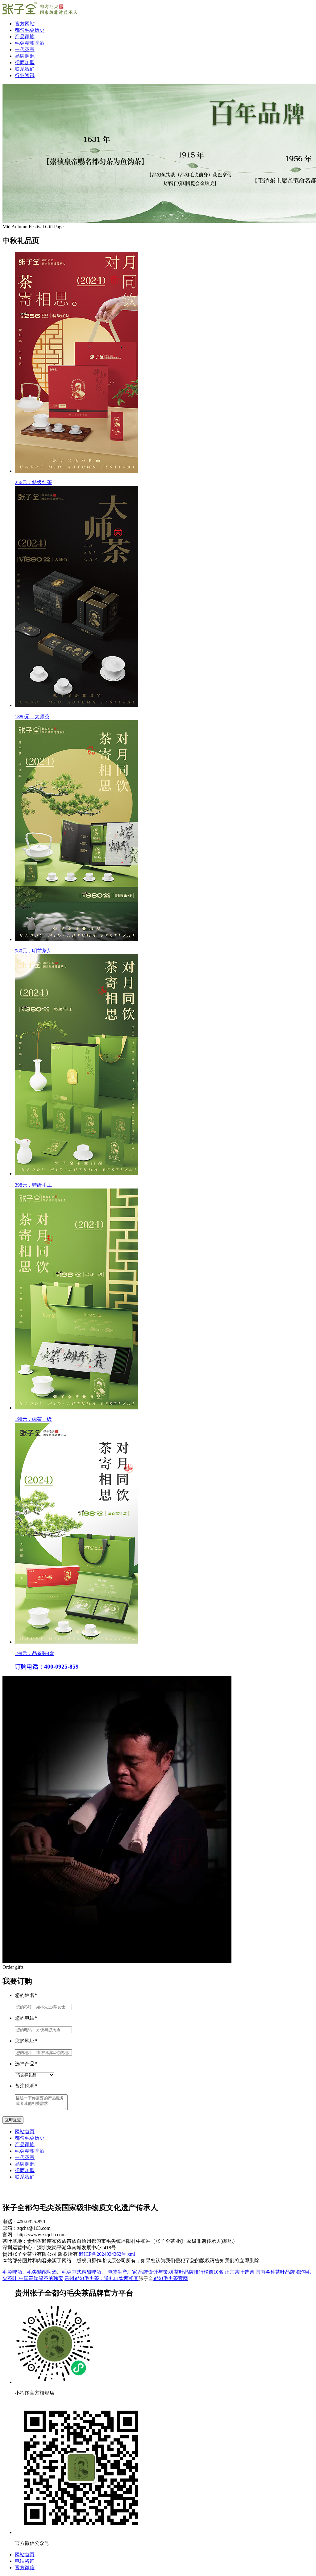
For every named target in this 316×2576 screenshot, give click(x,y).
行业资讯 (25, 75)
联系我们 (25, 69)
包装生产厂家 (122, 2272)
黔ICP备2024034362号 (103, 2254)
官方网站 (25, 24)
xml (131, 2254)
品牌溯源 (25, 56)
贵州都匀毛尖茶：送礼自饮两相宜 (102, 2278)
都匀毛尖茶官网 (171, 2278)
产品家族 (25, 37)
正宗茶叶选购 (239, 2272)
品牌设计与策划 (156, 2272)
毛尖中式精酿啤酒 (81, 2272)
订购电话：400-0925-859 (47, 1667)
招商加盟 (25, 62)
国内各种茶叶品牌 (275, 2272)
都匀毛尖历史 (30, 30)
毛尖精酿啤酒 (30, 43)
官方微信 (25, 2568)
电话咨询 (25, 2561)
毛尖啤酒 (12, 2272)
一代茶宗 (25, 50)
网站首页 (25, 2132)
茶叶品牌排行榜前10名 (199, 2272)
